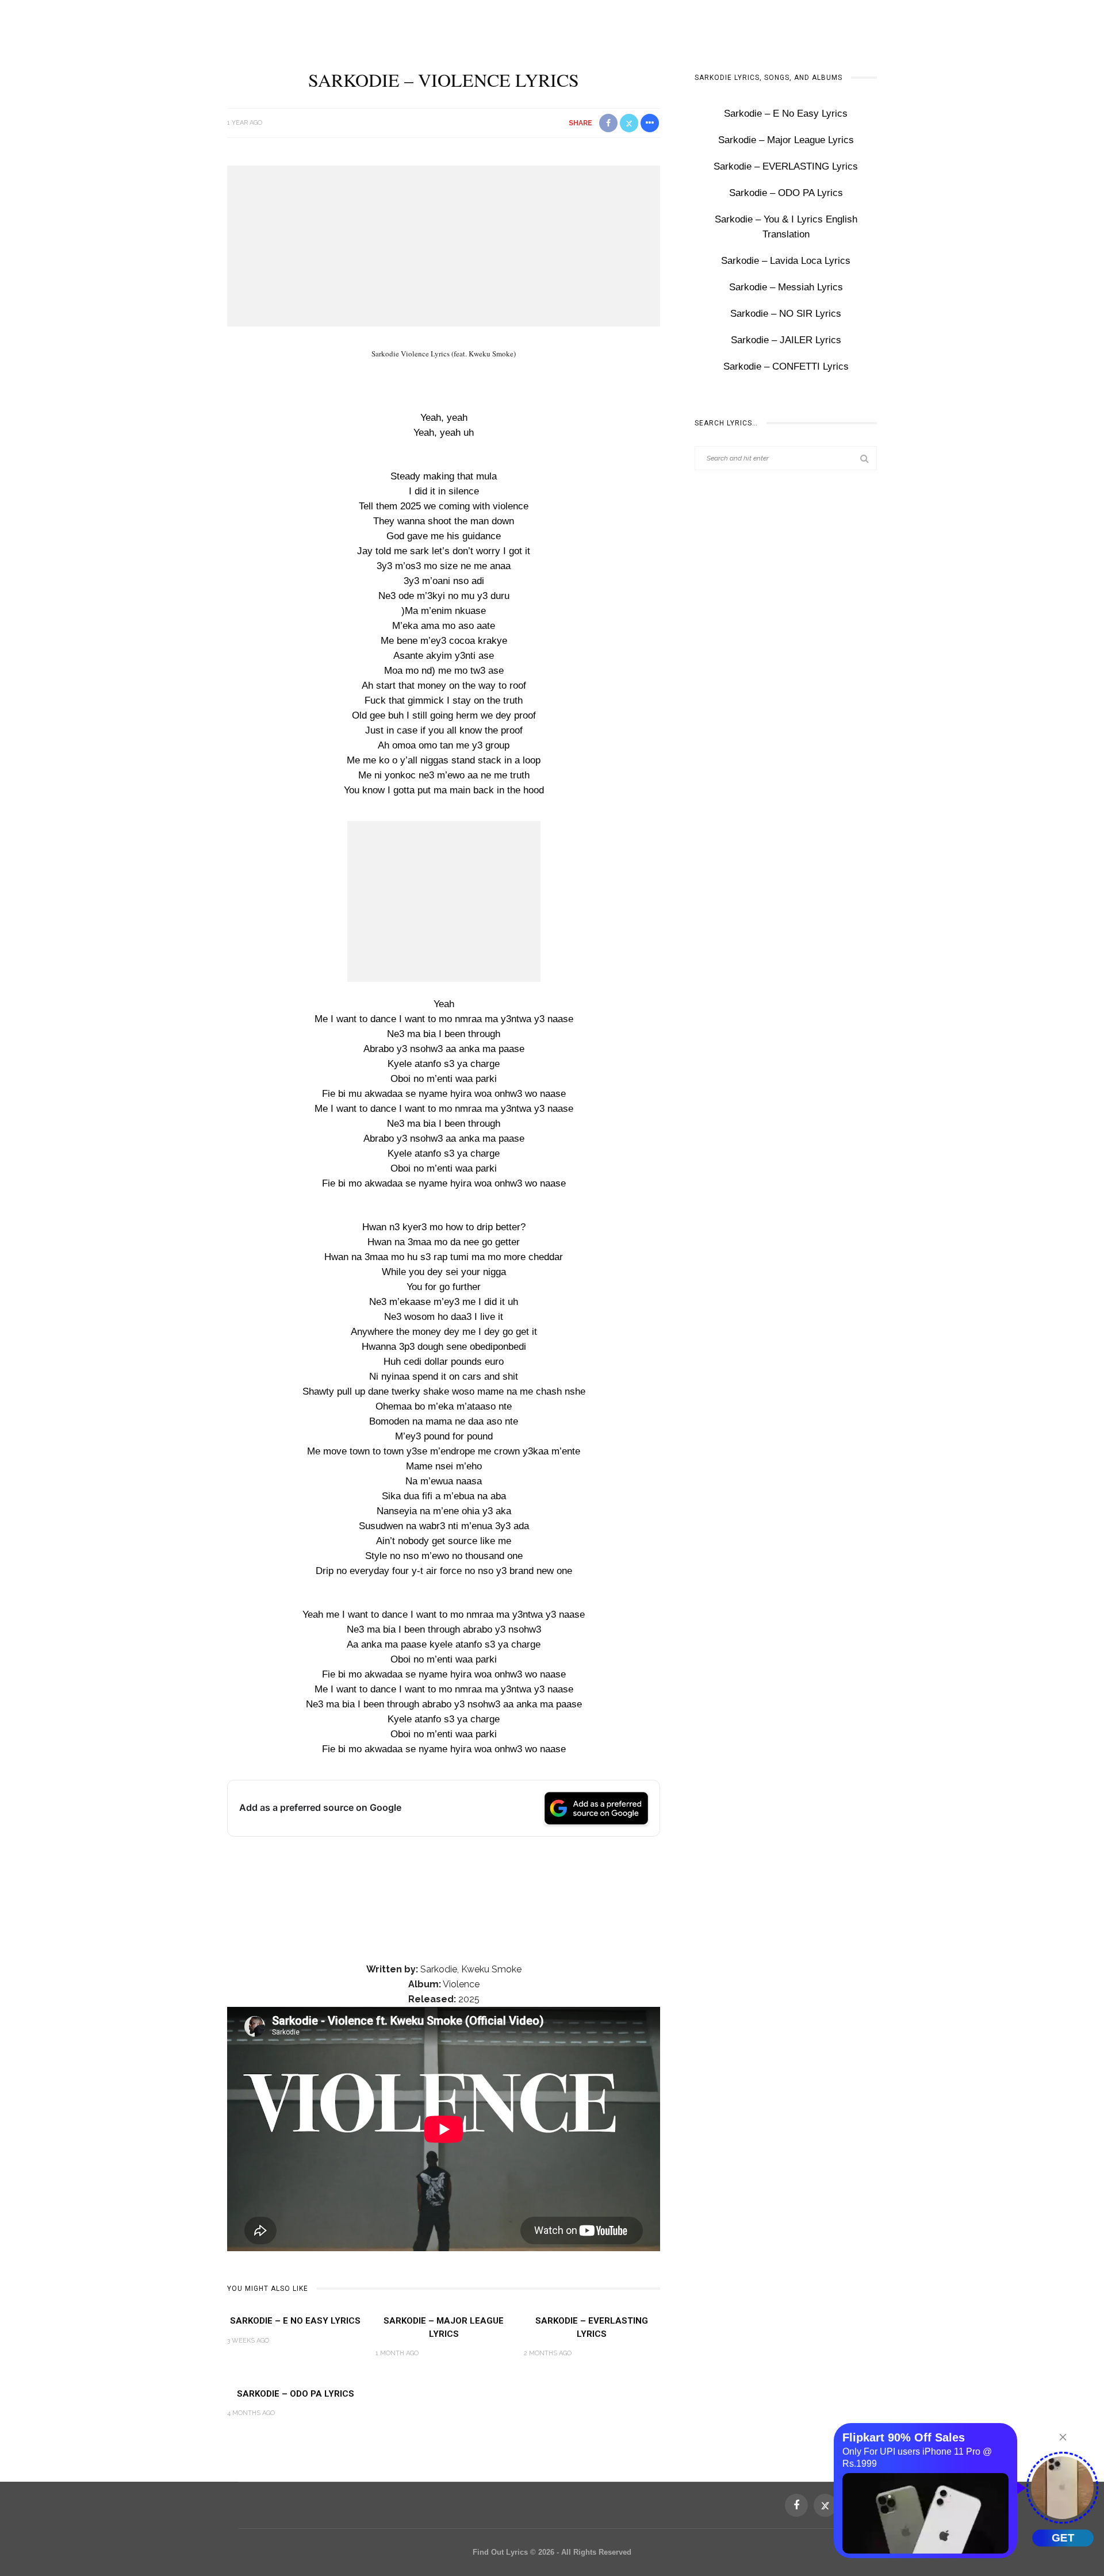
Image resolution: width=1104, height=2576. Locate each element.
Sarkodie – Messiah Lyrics (786, 287)
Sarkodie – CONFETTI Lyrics (786, 366)
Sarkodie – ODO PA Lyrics (296, 2394)
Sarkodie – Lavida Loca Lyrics (786, 261)
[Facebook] (796, 2505)
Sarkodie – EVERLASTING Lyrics (786, 166)
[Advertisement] (444, 246)
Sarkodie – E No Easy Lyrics (295, 2321)
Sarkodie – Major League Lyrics (786, 140)
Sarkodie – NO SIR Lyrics (786, 314)
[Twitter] (825, 2505)
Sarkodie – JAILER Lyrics (786, 340)
